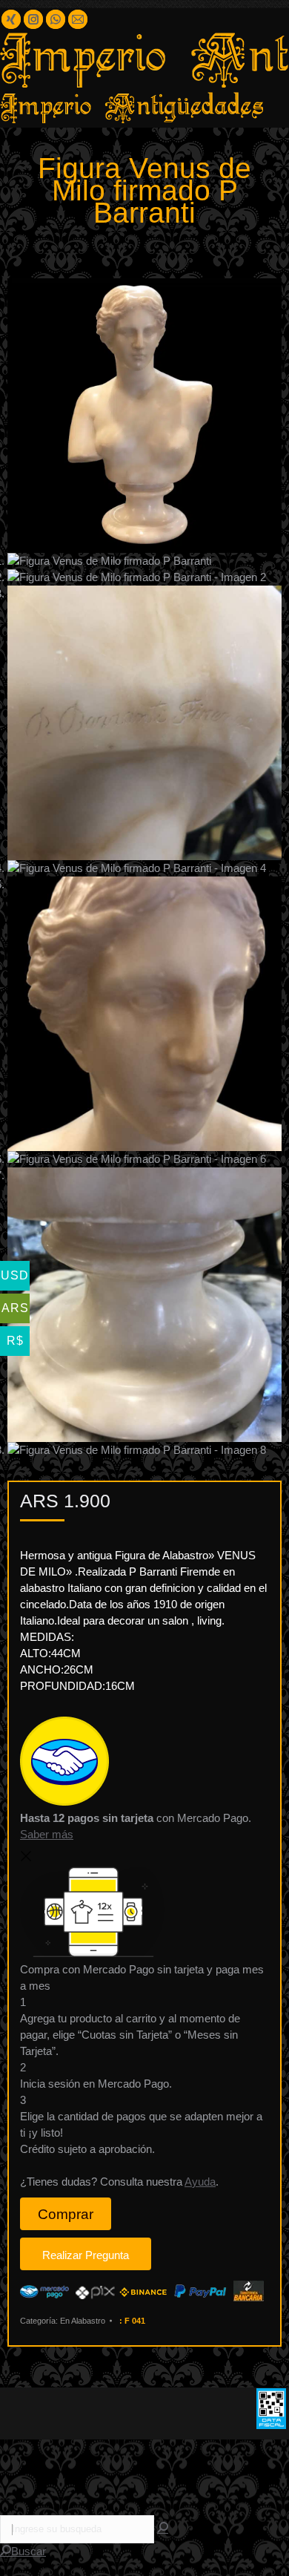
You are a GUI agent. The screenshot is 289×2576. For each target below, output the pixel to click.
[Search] (163, 2528)
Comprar (66, 2214)
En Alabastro (83, 2321)
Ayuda (200, 2182)
